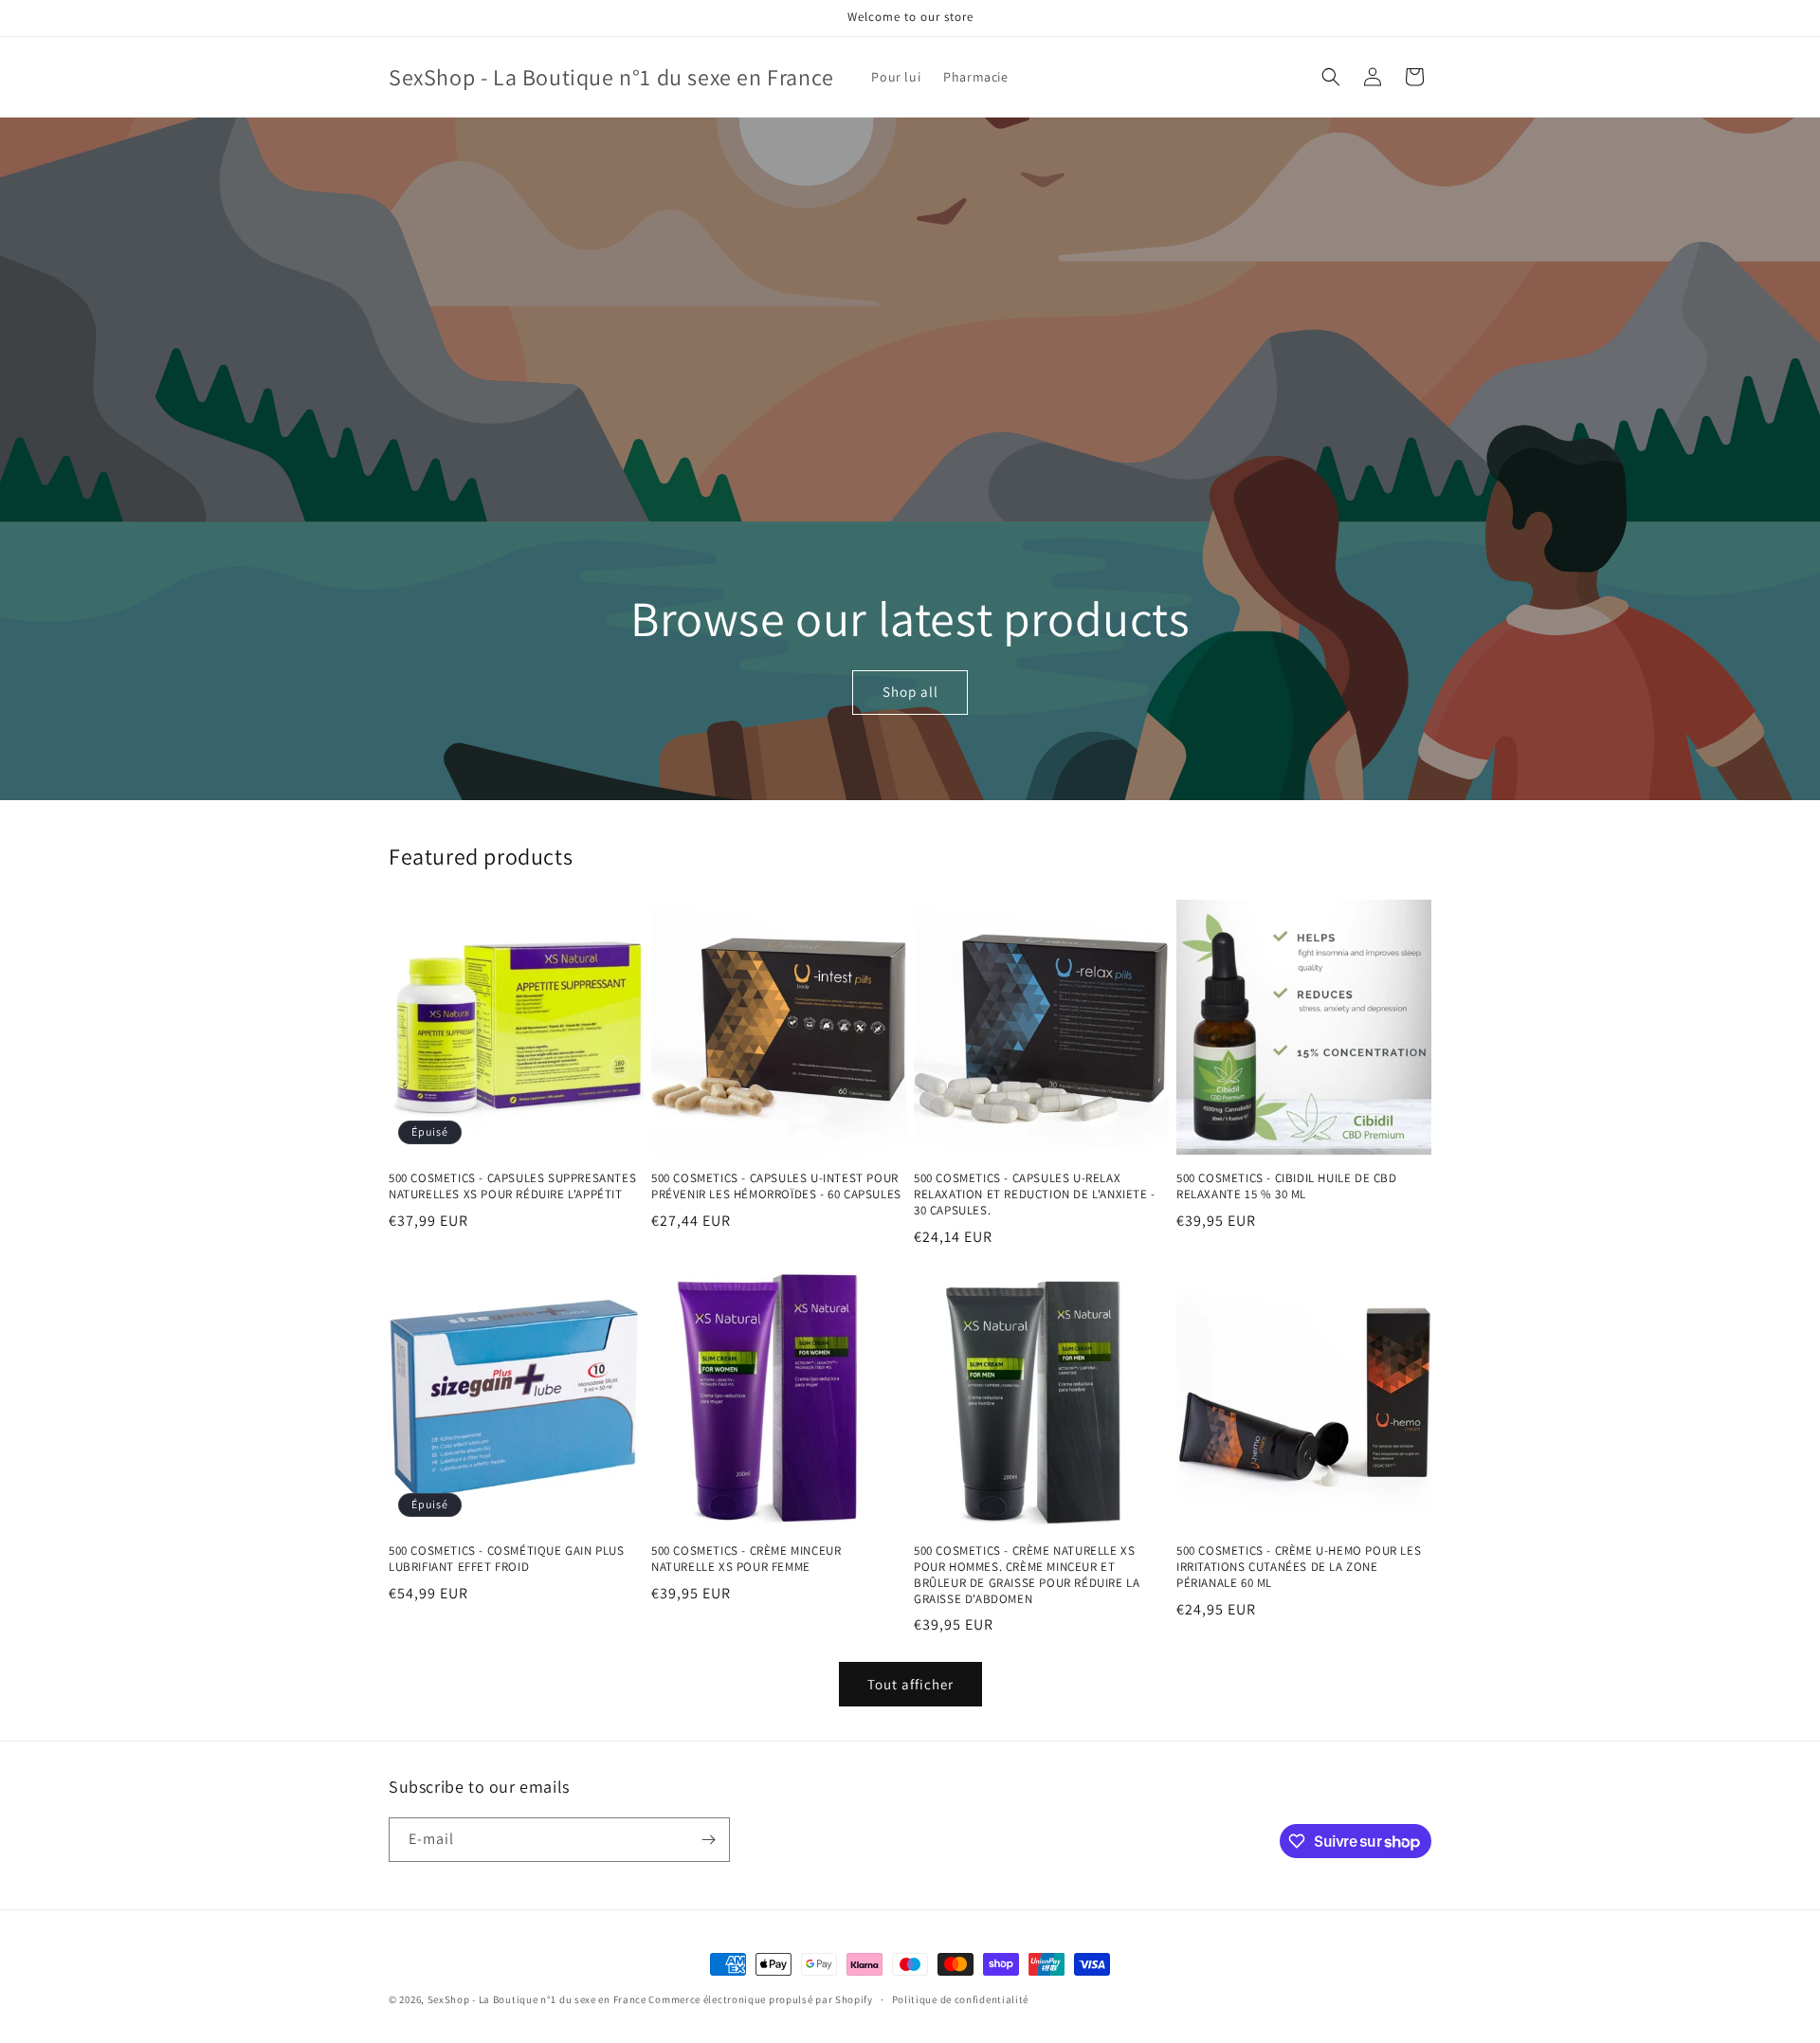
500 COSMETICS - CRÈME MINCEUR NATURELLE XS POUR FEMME (746, 1559)
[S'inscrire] (708, 1840)
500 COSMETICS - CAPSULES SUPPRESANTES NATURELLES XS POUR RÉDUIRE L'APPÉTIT (512, 1186)
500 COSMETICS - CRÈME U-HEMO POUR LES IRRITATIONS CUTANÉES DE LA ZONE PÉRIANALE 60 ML (1299, 1567)
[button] (1331, 77)
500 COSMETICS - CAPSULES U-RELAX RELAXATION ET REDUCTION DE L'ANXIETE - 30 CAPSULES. (1035, 1195)
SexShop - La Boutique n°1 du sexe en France (537, 1999)
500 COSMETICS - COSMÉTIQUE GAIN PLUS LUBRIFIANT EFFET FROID (507, 1559)
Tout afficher (910, 1684)
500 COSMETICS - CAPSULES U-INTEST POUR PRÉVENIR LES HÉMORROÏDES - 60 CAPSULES (776, 1186)
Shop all (910, 693)
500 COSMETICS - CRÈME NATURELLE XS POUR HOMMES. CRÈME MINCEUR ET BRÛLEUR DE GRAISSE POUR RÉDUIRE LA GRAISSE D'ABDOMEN (1027, 1575)
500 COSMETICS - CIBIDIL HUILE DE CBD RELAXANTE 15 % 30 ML (1287, 1186)
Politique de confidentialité (961, 1999)
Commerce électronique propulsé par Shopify (760, 1999)
